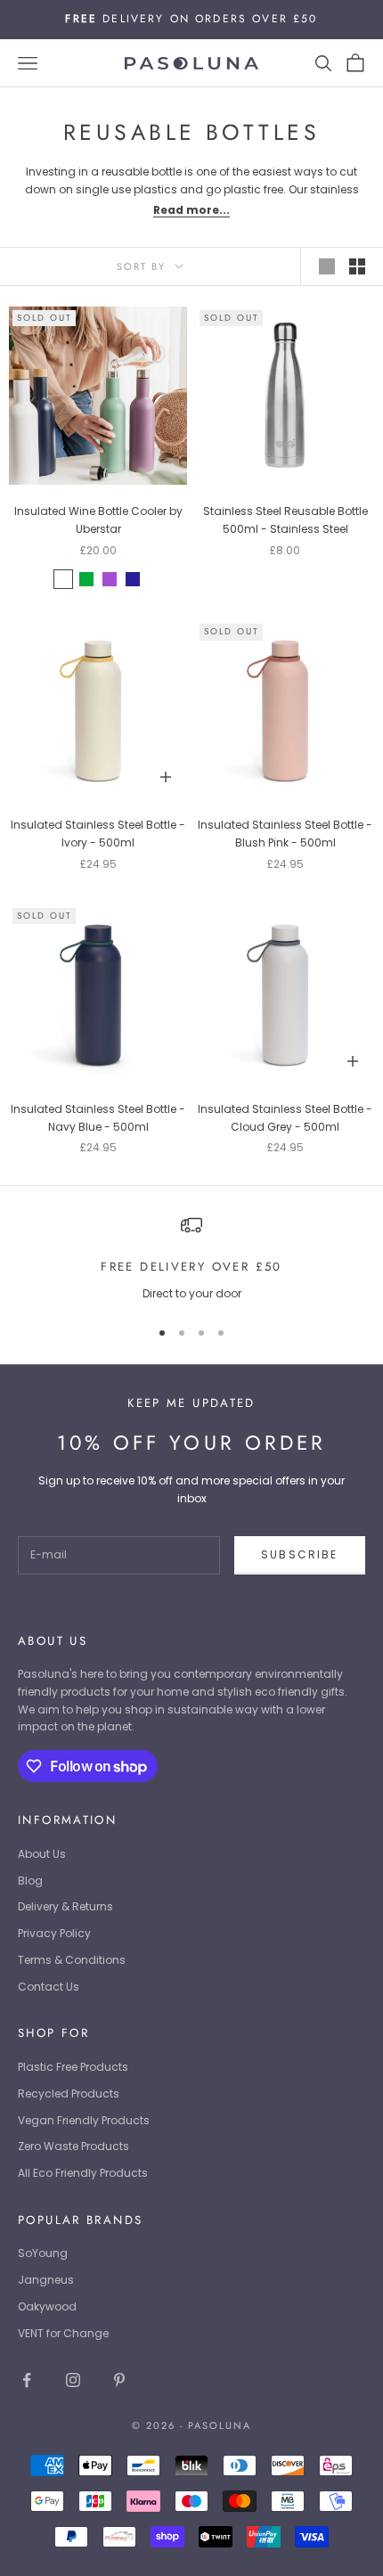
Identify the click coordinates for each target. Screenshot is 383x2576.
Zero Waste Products (73, 2146)
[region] (191, 1258)
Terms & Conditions (72, 1960)
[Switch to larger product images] (327, 266)
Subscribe (299, 1554)
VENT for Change (63, 2333)
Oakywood (47, 2306)
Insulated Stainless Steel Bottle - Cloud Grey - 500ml (285, 1118)
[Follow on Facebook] (27, 2380)
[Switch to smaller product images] (357, 266)
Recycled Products (69, 2094)
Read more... (191, 210)
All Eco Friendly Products (83, 2173)
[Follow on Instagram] (73, 2380)
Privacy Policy (54, 1933)
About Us (42, 1854)
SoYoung (43, 2253)
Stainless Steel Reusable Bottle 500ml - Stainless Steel (285, 520)
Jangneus (46, 2280)
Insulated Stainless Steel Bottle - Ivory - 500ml (98, 834)
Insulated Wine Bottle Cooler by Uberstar (98, 520)
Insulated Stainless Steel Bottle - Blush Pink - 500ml (285, 834)
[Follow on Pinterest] (119, 2380)
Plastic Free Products (73, 2067)
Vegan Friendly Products (84, 2120)
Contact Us (49, 1987)
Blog (30, 1881)
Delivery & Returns (65, 1906)
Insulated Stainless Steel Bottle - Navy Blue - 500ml (98, 1118)
